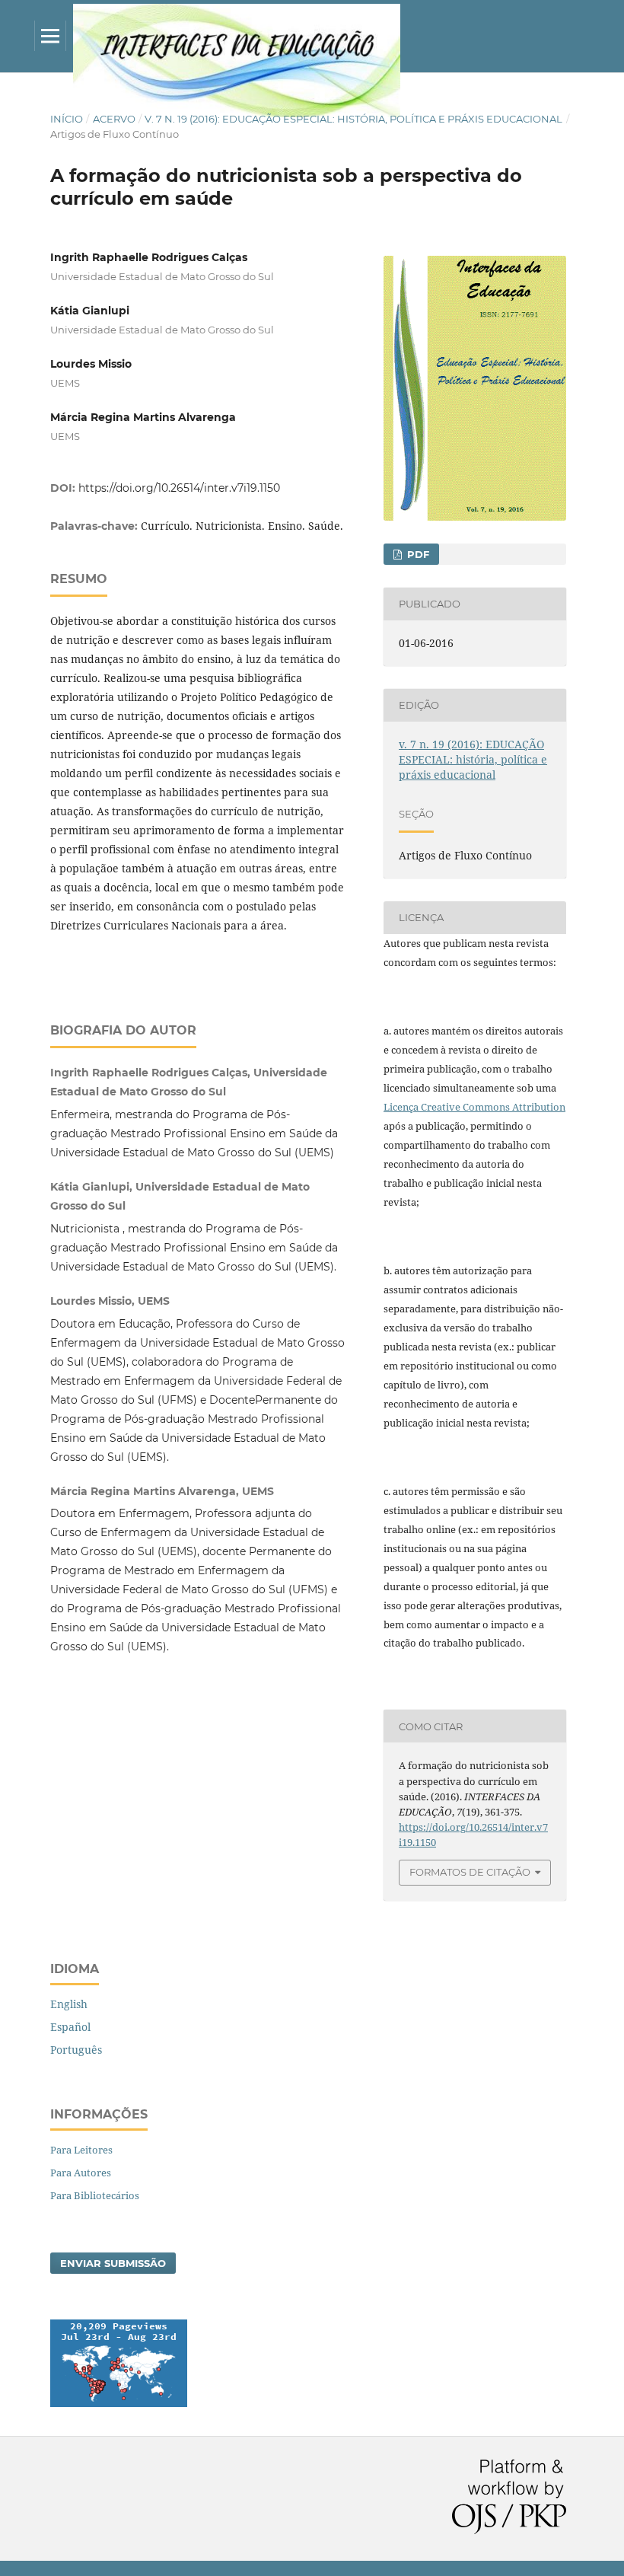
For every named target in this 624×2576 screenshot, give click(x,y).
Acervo (114, 119)
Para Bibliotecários (95, 2195)
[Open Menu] (50, 36)
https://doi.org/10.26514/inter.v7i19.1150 (179, 488)
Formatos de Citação (470, 1872)
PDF (417, 554)
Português (76, 2050)
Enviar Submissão (113, 2263)
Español (70, 2027)
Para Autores (81, 2173)
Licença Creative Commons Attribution (474, 1107)
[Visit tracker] (119, 2403)
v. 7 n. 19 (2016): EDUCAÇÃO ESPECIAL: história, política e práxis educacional (353, 119)
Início (67, 119)
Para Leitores (81, 2150)
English (69, 2004)
